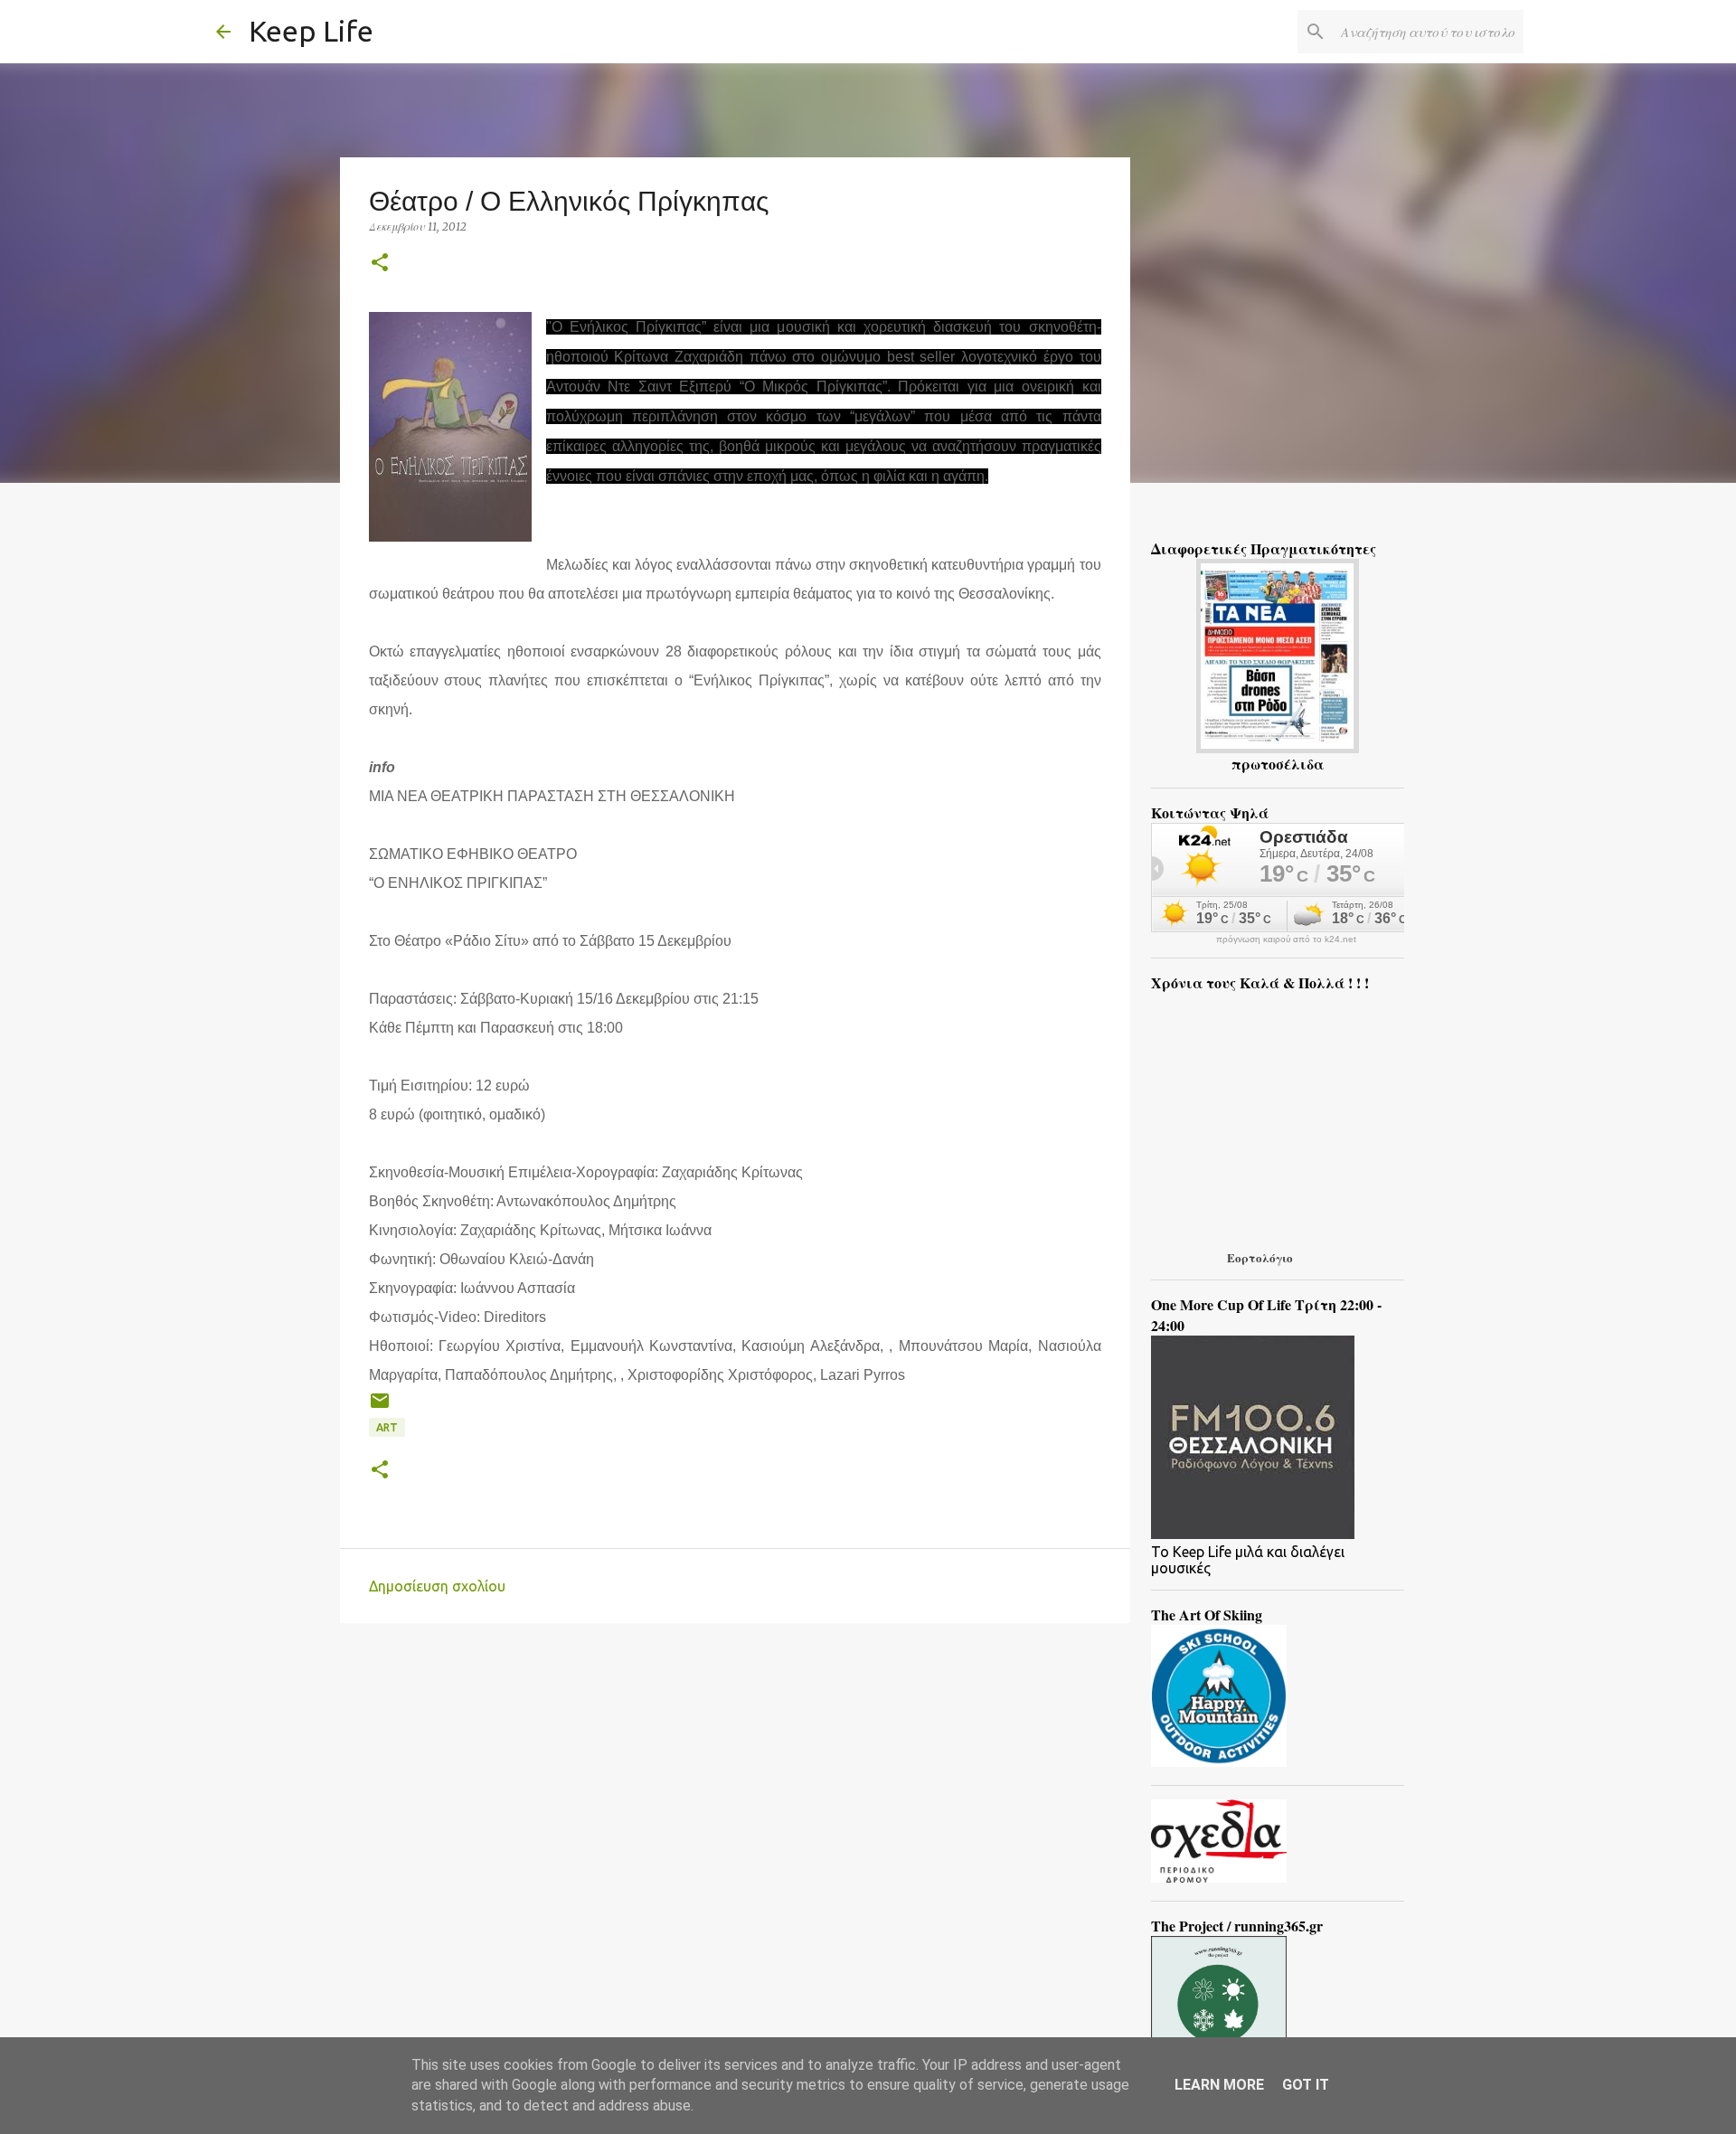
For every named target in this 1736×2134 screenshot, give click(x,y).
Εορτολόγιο (1260, 1257)
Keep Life (311, 31)
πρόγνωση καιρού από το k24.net (1286, 940)
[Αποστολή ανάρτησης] (380, 1407)
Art (387, 1427)
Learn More (1219, 2085)
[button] (380, 264)
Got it (1306, 2085)
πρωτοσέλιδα (1278, 764)
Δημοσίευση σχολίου (437, 1586)
